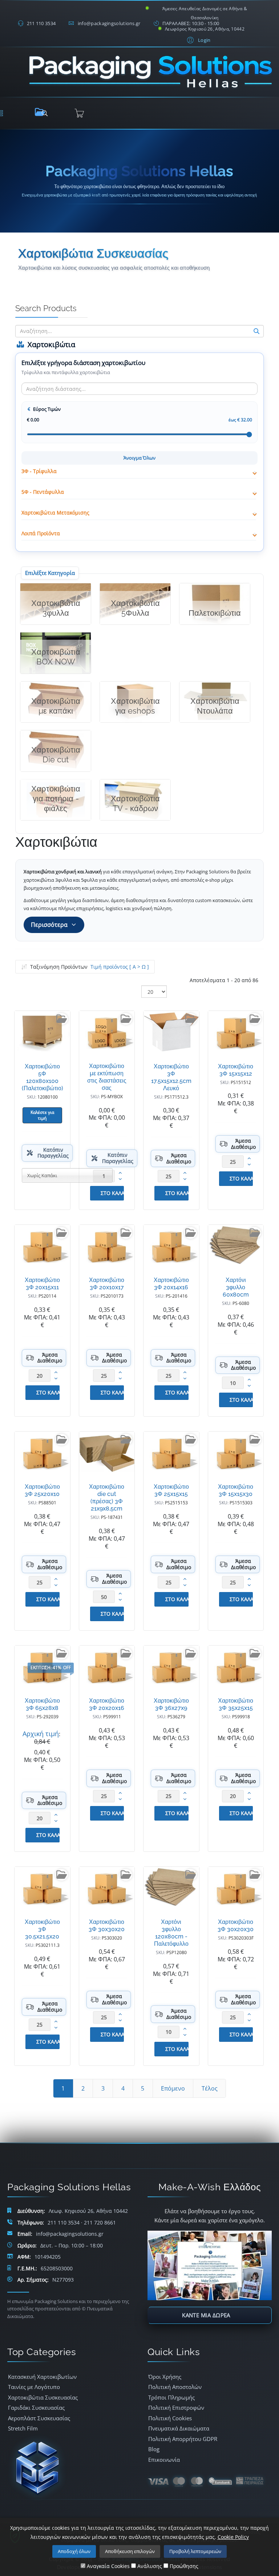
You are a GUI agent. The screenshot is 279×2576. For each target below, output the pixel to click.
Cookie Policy (233, 2537)
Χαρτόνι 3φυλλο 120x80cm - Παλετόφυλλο (171, 1933)
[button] (198, 40)
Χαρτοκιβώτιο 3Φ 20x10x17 (107, 1284)
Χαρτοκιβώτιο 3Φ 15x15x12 (236, 1070)
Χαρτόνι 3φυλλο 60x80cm (236, 1287)
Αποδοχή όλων (74, 2551)
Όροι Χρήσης (165, 2377)
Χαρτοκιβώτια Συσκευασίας (43, 2397)
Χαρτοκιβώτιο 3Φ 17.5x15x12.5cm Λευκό (171, 1077)
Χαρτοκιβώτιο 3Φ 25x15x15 (171, 1490)
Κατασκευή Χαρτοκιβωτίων (42, 2377)
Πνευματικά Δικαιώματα (179, 2428)
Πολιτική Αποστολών (175, 2387)
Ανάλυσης (149, 2566)
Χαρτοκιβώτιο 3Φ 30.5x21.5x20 (42, 1929)
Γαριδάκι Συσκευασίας (36, 2408)
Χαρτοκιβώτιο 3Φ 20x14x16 (171, 1284)
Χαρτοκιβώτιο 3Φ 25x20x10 (42, 1490)
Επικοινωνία (164, 2460)
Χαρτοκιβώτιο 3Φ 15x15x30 (236, 1490)
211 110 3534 (41, 23)
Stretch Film (23, 2428)
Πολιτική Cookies (170, 2418)
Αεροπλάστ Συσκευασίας (39, 2418)
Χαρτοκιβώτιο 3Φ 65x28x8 (42, 1704)
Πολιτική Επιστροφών (176, 2408)
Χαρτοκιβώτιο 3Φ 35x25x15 (236, 1704)
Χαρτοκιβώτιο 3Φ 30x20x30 (236, 1926)
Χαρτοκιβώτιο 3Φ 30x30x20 (107, 1926)
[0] (79, 113)
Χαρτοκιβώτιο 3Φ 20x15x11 (42, 1284)
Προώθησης (183, 2566)
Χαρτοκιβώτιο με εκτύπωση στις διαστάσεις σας (107, 1077)
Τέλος (210, 2088)
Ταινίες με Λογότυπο (34, 2387)
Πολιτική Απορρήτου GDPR (183, 2439)
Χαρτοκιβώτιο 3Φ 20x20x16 (107, 1704)
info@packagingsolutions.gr (109, 23)
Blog (154, 2449)
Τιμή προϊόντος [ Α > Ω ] (120, 967)
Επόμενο (173, 2088)
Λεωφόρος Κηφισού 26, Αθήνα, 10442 (205, 29)
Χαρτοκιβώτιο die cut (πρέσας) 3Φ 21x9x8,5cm (107, 1498)
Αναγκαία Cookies (108, 2566)
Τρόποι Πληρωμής (171, 2397)
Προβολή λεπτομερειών (195, 2551)
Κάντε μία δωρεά (206, 2315)
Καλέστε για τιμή (42, 1115)
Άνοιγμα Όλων (139, 458)
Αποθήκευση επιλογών (130, 2551)
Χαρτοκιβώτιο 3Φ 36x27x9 (171, 1704)
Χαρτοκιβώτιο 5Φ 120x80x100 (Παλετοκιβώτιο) (43, 1077)
